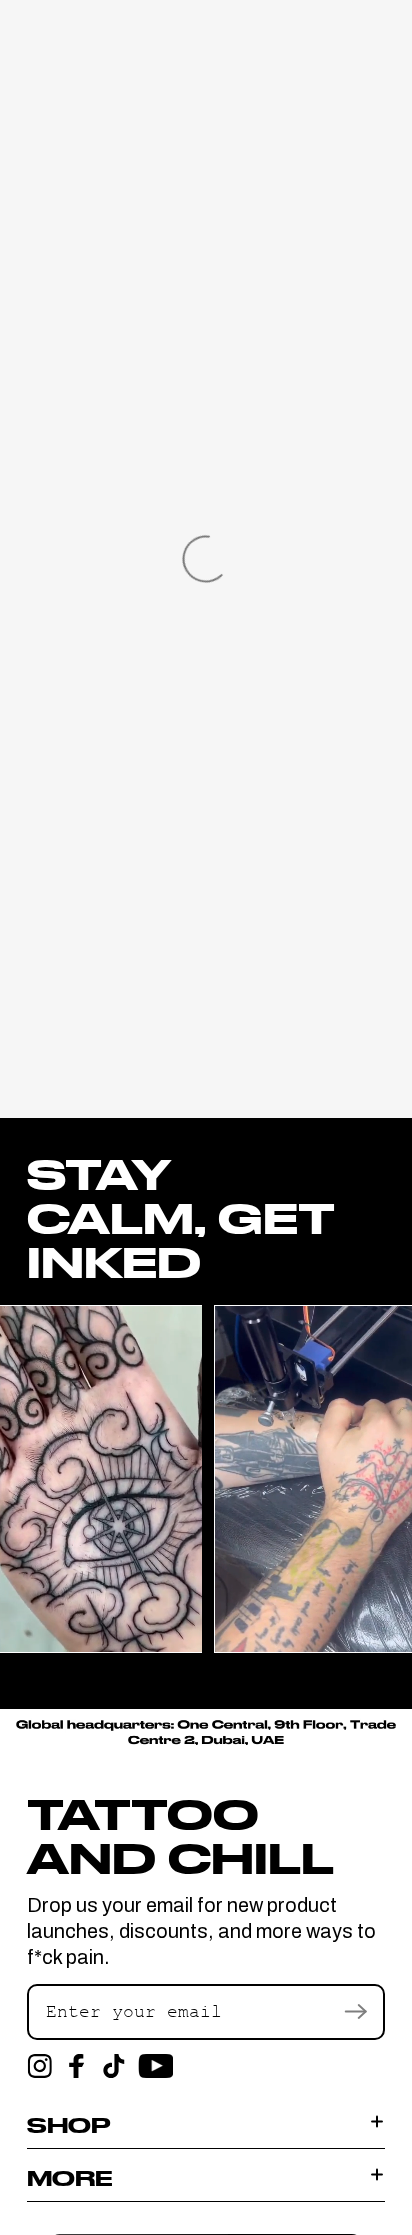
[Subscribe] (355, 2012)
